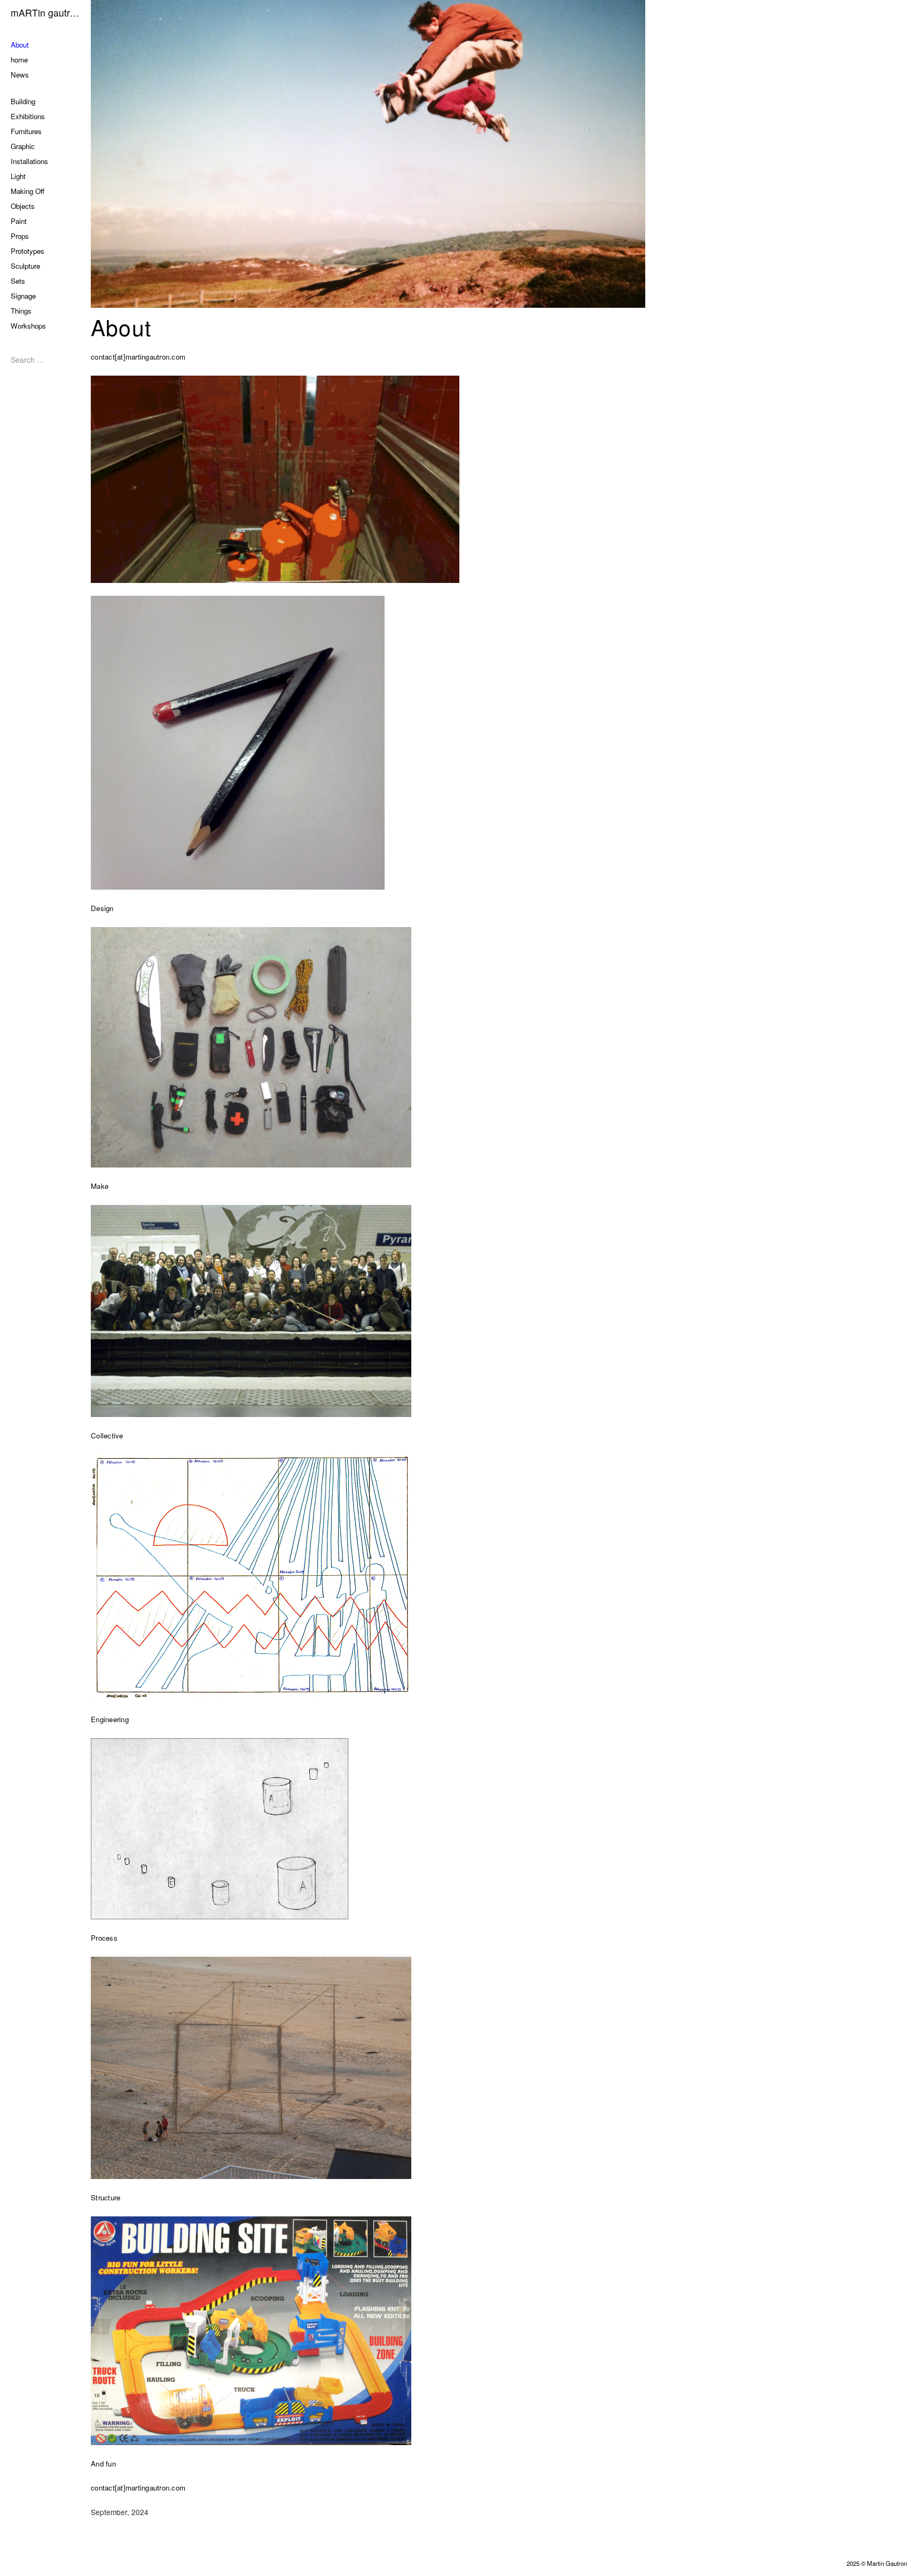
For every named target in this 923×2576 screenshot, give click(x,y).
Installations (29, 161)
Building (23, 101)
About (20, 45)
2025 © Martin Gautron (877, 2563)
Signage (23, 296)
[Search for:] (43, 360)
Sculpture (25, 266)
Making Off (28, 191)
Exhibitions (28, 116)
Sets (18, 281)
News (20, 75)
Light (18, 176)
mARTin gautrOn (45, 13)
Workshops (28, 326)
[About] (507, 154)
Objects (23, 206)
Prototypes (28, 251)
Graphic (23, 146)
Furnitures (26, 131)
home (19, 60)
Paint (19, 221)
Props (20, 236)
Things (21, 311)
